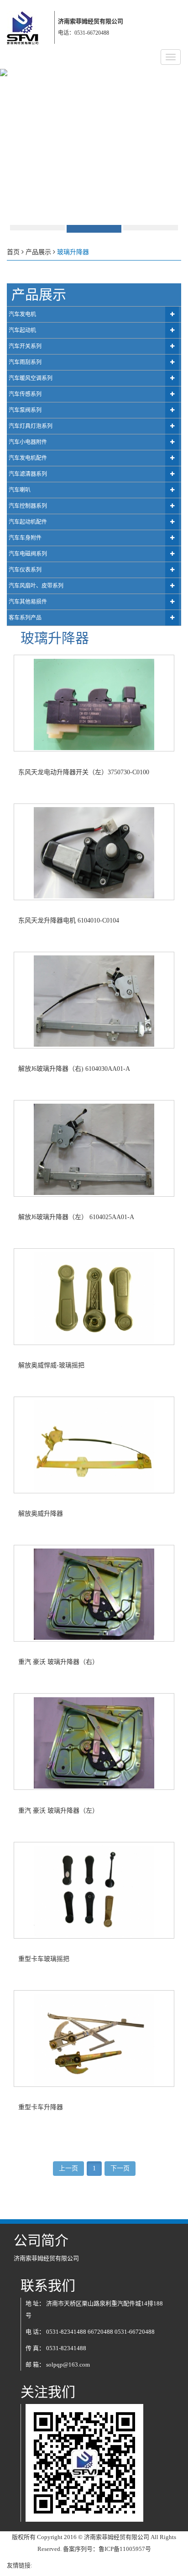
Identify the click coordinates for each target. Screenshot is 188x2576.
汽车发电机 (22, 314)
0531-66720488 (135, 2332)
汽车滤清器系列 (28, 474)
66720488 (100, 2332)
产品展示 (38, 252)
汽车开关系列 (25, 346)
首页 (13, 252)
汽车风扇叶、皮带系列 (36, 586)
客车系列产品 (25, 618)
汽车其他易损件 (28, 602)
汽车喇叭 (20, 490)
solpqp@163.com (68, 2365)
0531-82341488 (66, 2332)
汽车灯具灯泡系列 (31, 426)
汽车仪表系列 (25, 570)
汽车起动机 (22, 330)
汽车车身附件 (25, 538)
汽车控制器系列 (28, 506)
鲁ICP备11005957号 (125, 2549)
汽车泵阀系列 (25, 410)
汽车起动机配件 (28, 522)
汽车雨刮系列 (25, 362)
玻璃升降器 (73, 252)
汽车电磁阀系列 (28, 554)
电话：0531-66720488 (84, 33)
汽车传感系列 (25, 394)
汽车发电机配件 (28, 458)
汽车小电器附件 (28, 442)
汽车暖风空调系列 (31, 378)
